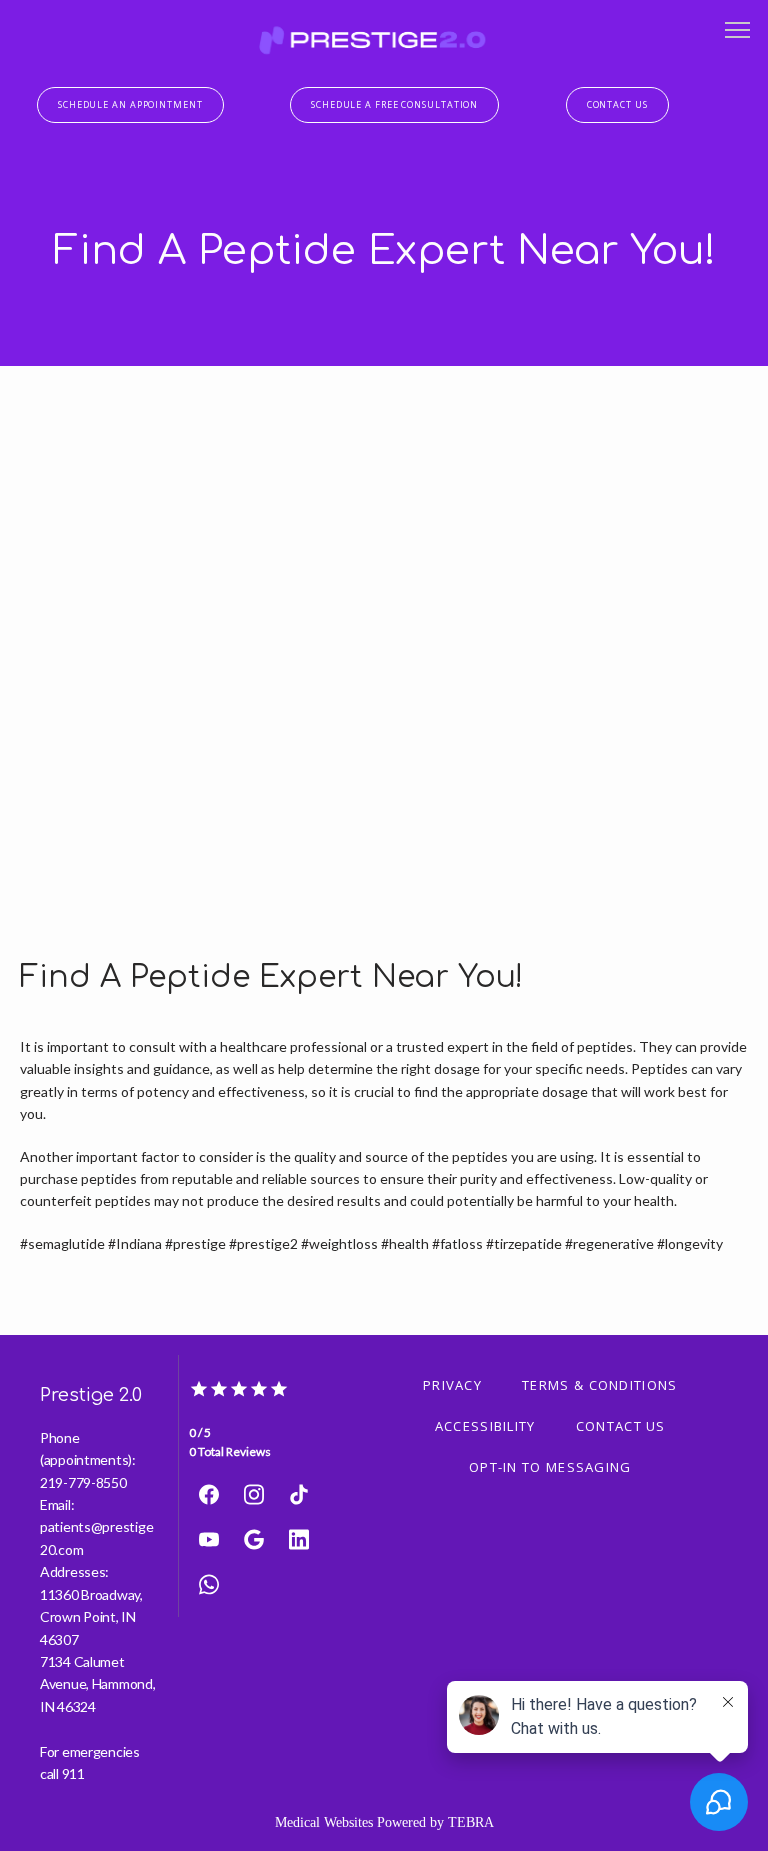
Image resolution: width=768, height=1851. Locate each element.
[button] (738, 32)
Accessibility (485, 1426)
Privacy (452, 1385)
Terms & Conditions (599, 1385)
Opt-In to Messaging (550, 1467)
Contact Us (621, 1426)
